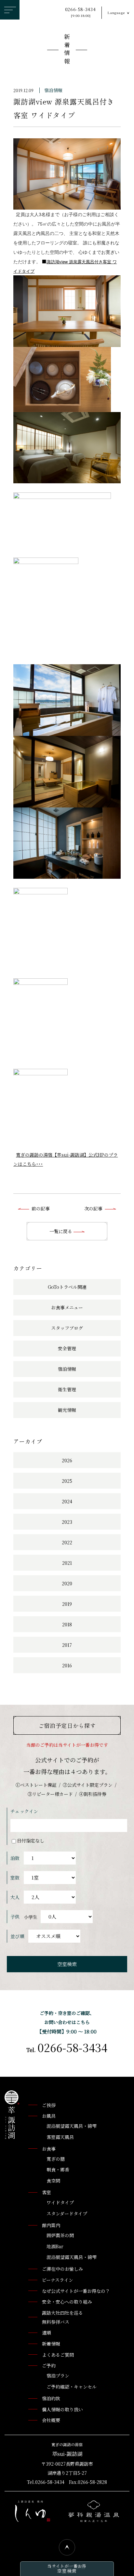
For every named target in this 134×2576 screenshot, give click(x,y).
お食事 (49, 2149)
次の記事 (93, 1208)
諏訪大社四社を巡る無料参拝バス (62, 2317)
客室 (47, 2192)
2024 (67, 1501)
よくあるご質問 (58, 2355)
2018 (67, 1624)
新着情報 (67, 50)
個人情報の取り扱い (62, 2409)
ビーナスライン (58, 2280)
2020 (67, 1583)
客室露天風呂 (60, 2137)
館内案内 (51, 2225)
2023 (67, 1522)
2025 (67, 1481)
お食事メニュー (67, 1307)
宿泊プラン (58, 2376)
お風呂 (49, 2116)
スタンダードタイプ (67, 2213)
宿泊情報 (53, 90)
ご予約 (49, 2365)
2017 (67, 1645)
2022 (67, 1542)
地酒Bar (55, 2246)
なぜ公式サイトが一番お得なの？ (76, 2291)
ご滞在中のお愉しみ (62, 2269)
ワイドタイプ (60, 2202)
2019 (67, 1604)
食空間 (53, 2181)
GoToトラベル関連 (67, 1287)
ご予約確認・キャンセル (72, 2387)
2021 (67, 1563)
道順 (47, 2333)
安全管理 (67, 1348)
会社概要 (51, 2420)
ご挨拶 (49, 2105)
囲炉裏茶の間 (60, 2235)
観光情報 (67, 1410)
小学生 (31, 1917)
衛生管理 (67, 1389)
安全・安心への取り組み (67, 2302)
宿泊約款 (51, 2398)
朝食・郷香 (58, 2170)
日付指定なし (31, 1840)
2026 (67, 1460)
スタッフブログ (67, 1328)
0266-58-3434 (80, 12)
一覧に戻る (61, 1231)
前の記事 (41, 1208)
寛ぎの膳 (56, 2159)
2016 (67, 1665)
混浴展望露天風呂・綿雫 (72, 2126)
